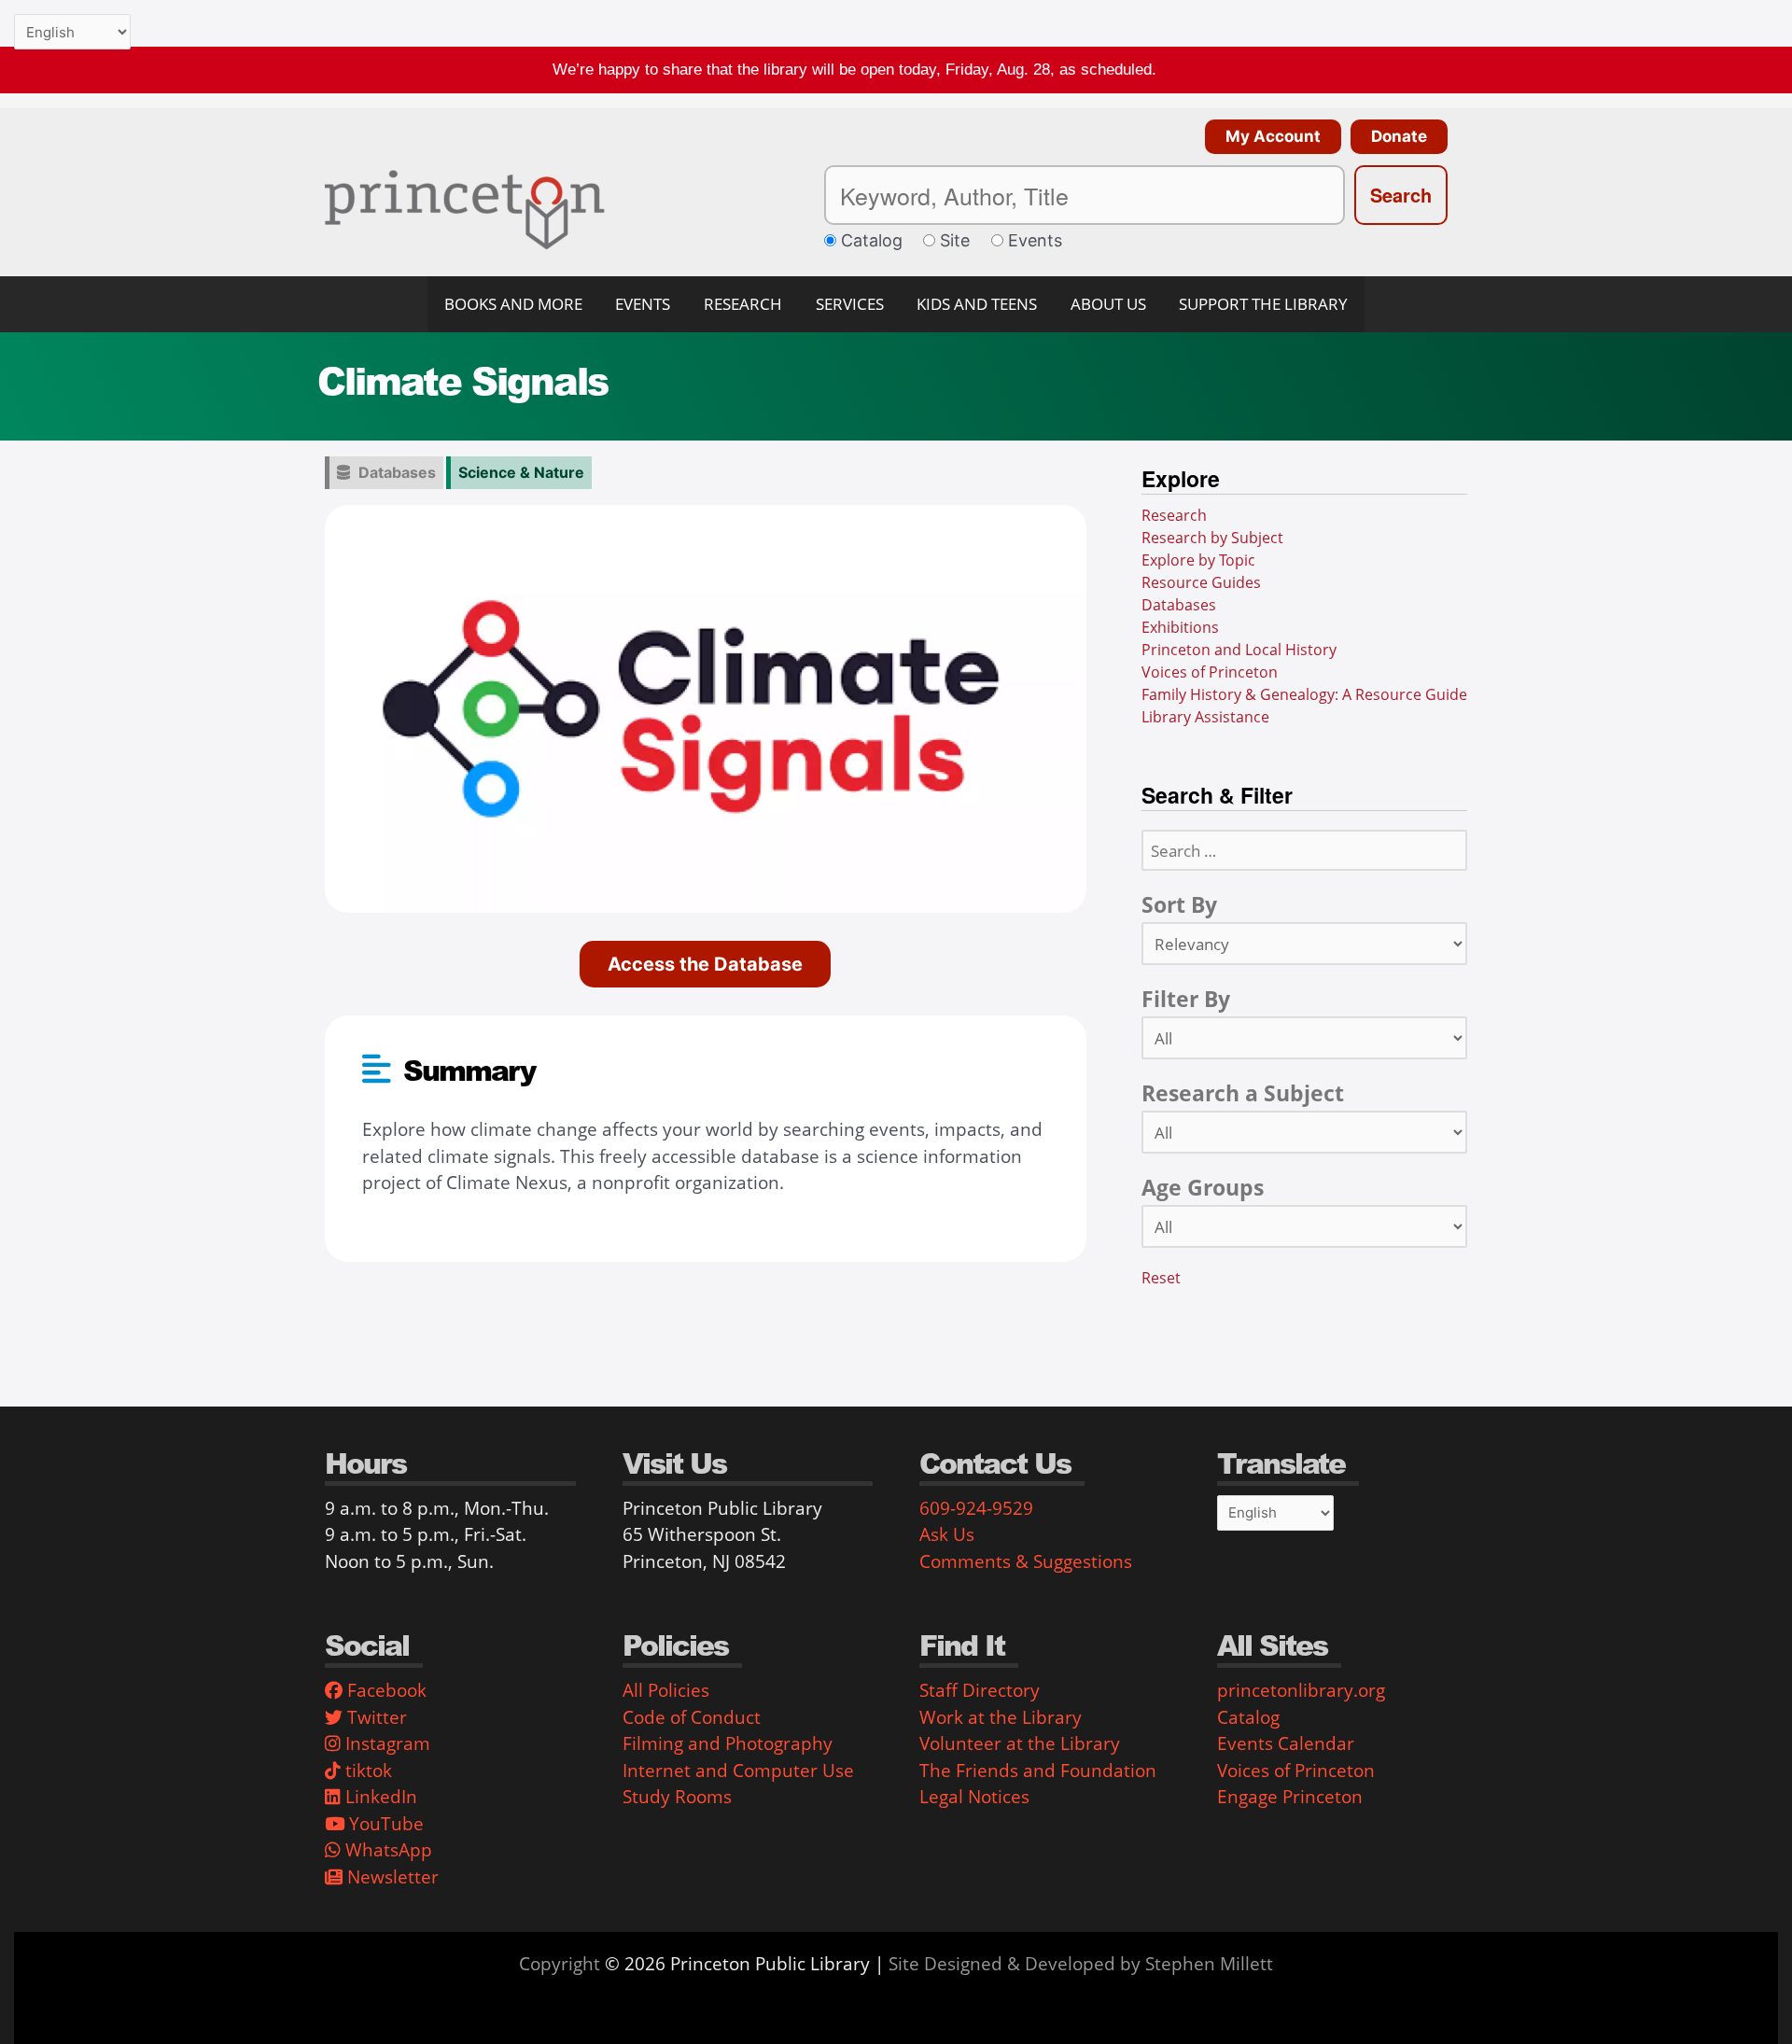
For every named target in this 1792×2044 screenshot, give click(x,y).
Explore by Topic (1198, 560)
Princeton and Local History (1239, 650)
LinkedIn (379, 1797)
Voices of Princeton (1210, 672)
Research (1174, 515)
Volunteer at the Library (1020, 1743)
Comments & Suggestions (1026, 1561)
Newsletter (391, 1877)
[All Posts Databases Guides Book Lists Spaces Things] (1304, 1039)
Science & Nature (521, 472)
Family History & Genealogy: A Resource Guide (1304, 694)
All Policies (666, 1690)
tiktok (366, 1771)
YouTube (384, 1824)
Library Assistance (1205, 717)
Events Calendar (1286, 1743)
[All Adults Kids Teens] (1304, 1227)
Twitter (375, 1717)
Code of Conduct (692, 1717)
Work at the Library (1001, 1717)
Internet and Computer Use (738, 1771)
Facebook (385, 1690)
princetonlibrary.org (1301, 1690)
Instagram (385, 1743)
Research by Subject (1212, 538)
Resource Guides (1201, 582)
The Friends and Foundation (1038, 1771)
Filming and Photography (728, 1743)
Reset (1161, 1279)
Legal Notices (974, 1797)
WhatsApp (386, 1850)
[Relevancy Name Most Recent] (1304, 945)
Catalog (1248, 1717)
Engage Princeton (1290, 1797)
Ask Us (947, 1534)
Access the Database (705, 964)
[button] (1268, 137)
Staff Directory (980, 1690)
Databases (397, 472)
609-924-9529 (976, 1508)
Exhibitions (1180, 627)
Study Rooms (677, 1797)
